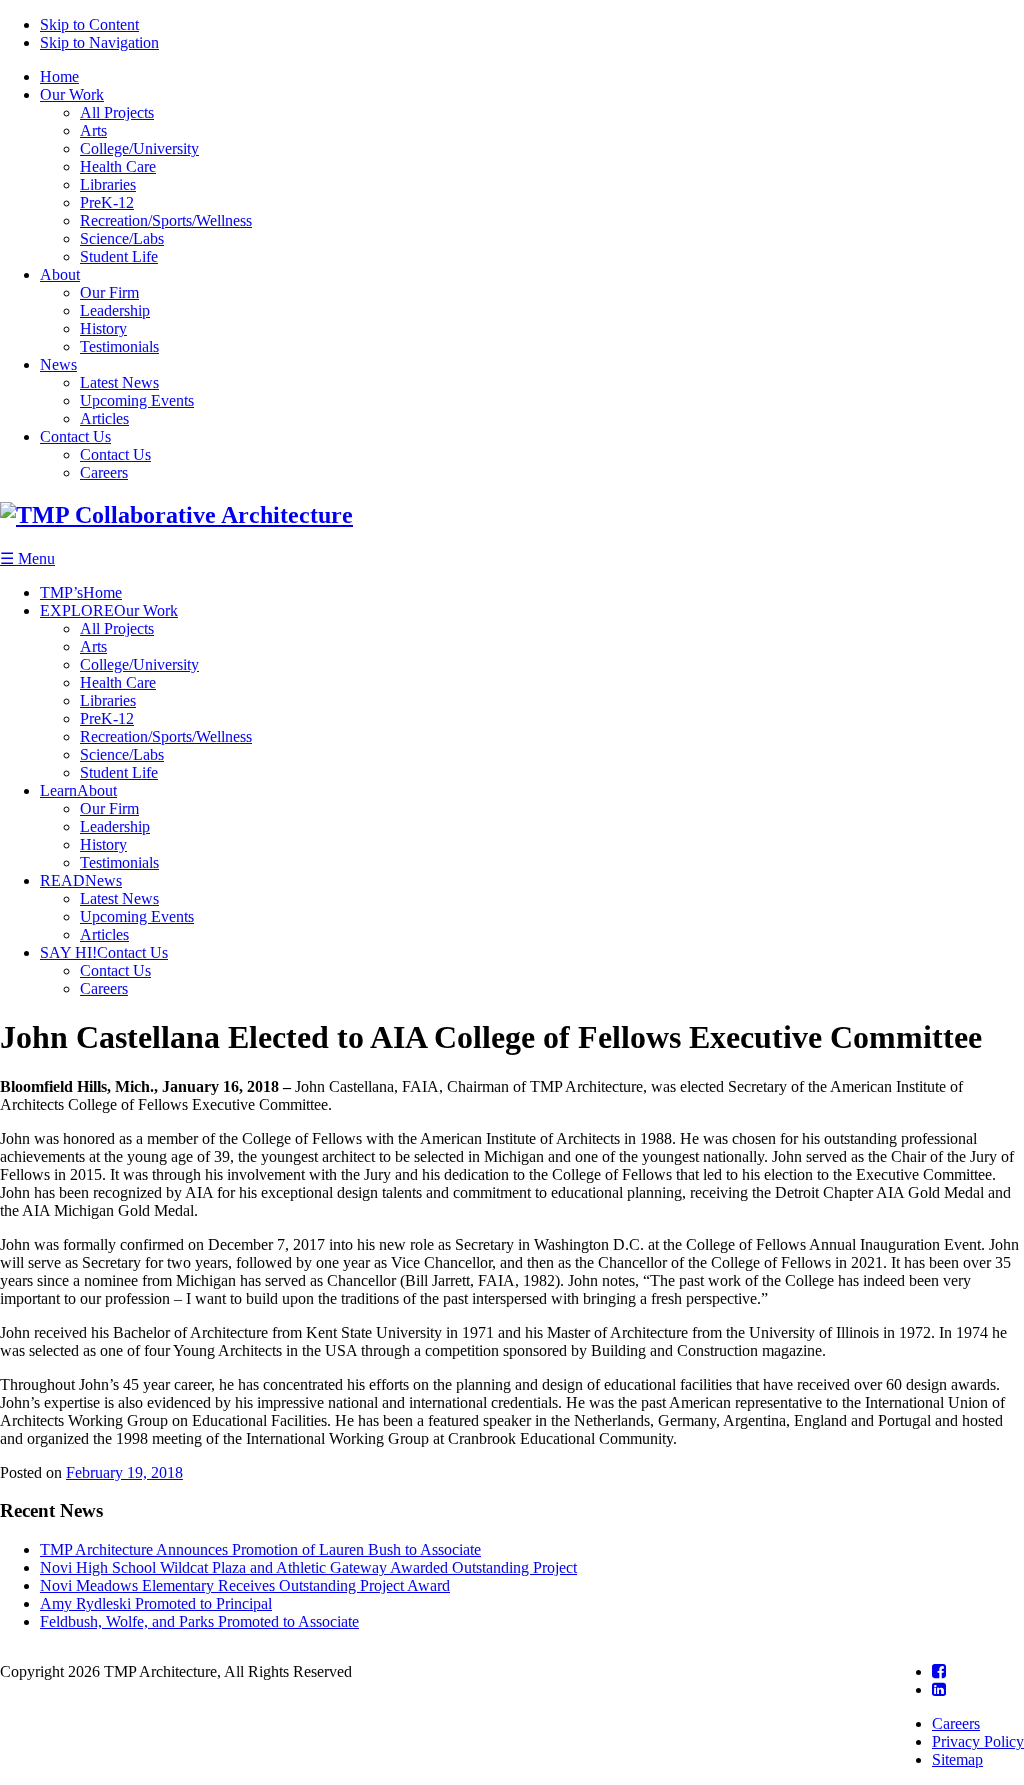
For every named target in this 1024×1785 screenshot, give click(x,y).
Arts (93, 130)
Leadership (115, 310)
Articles (104, 418)
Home (59, 76)
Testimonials (119, 346)
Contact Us (75, 436)
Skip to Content (89, 24)
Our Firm (109, 292)
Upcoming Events (137, 400)
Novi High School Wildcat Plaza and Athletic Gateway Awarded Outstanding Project (308, 1567)
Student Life (119, 256)
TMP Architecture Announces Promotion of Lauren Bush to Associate (260, 1549)
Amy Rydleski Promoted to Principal (156, 1603)
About (60, 274)
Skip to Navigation (99, 42)
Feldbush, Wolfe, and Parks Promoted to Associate (199, 1621)
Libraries (108, 184)
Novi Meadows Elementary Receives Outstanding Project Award (245, 1585)
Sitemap (957, 1759)
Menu (27, 558)
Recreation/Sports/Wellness (166, 220)
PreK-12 (107, 202)
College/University (139, 148)
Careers (104, 472)
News (58, 364)
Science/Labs (122, 238)
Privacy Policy (978, 1741)
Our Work (72, 94)
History (103, 328)
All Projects (117, 112)
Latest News (119, 382)
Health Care (118, 166)
